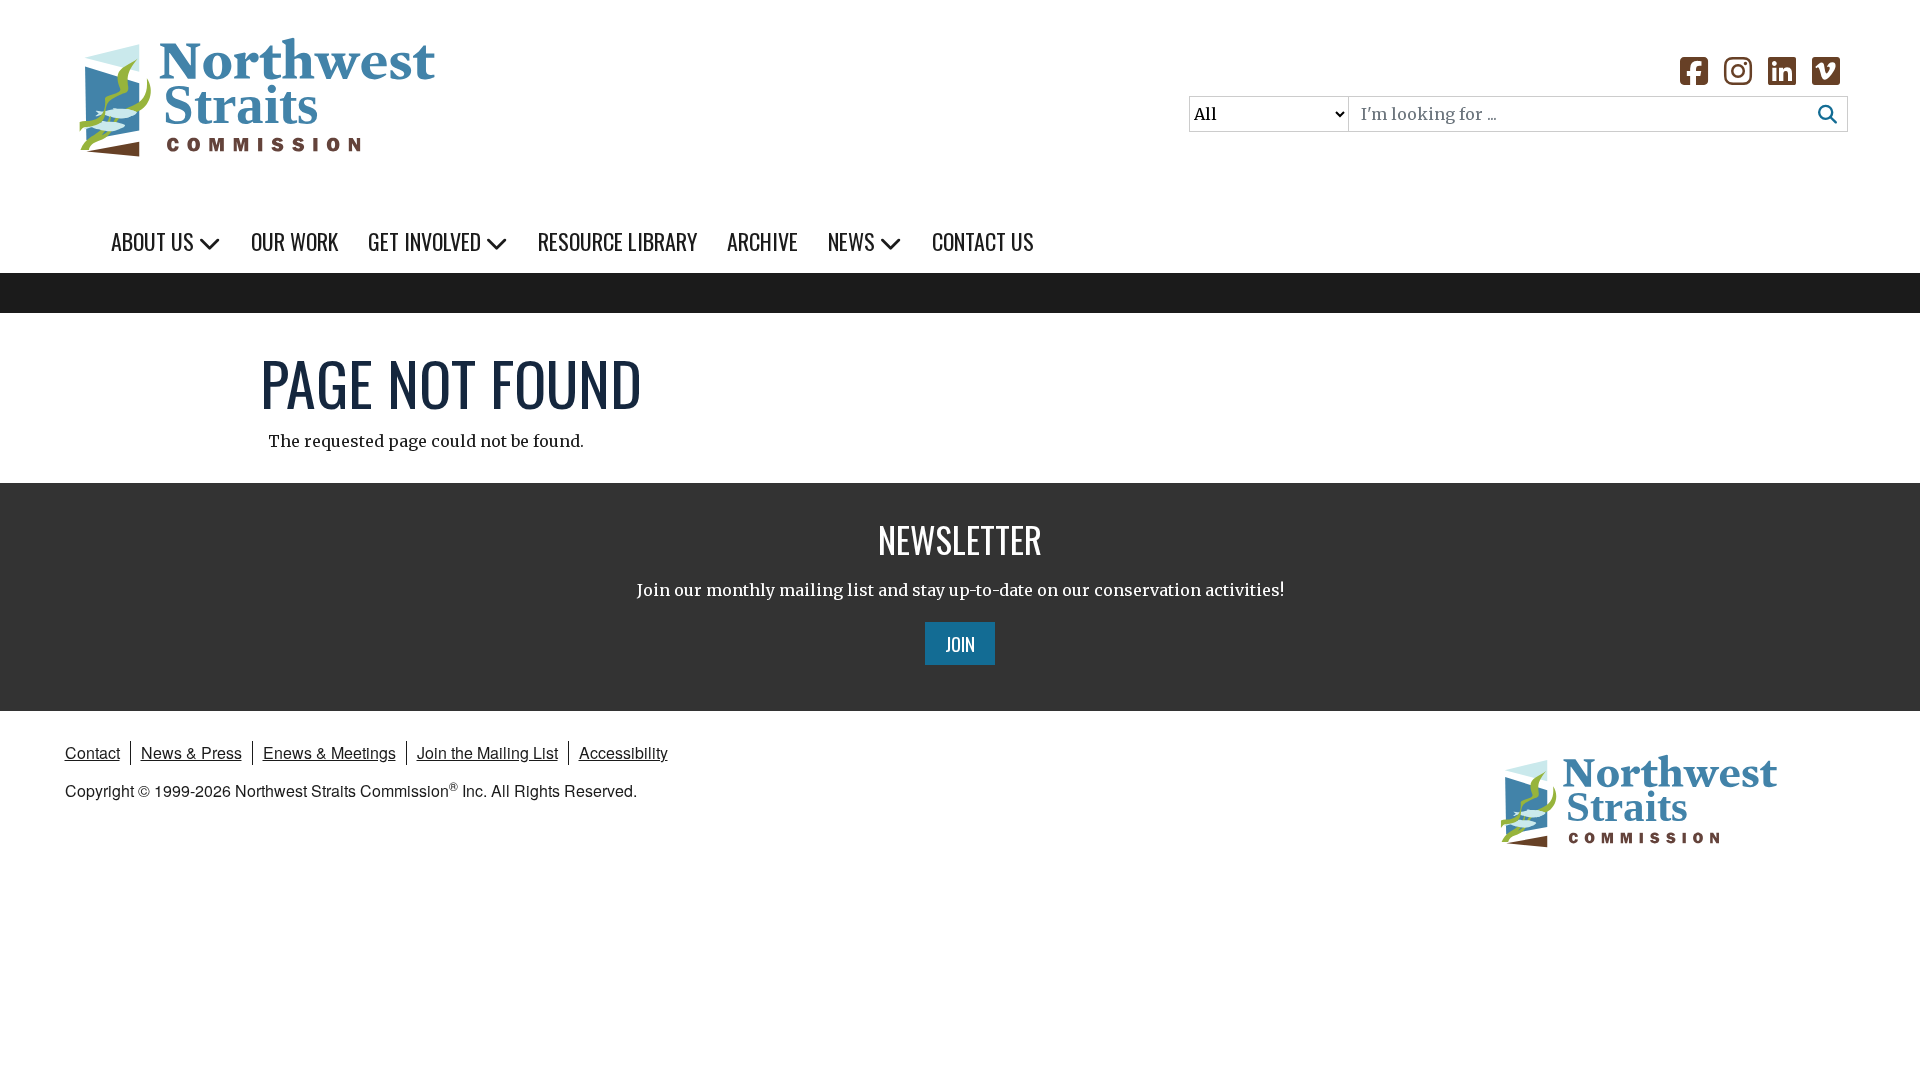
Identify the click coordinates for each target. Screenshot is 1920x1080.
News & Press (191, 752)
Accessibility (623, 752)
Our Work (294, 241)
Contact (92, 752)
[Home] (255, 90)
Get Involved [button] (427, 241)
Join (960, 643)
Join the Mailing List (487, 752)
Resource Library (617, 241)
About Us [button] (155, 241)
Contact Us (983, 241)
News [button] (854, 241)
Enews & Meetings (329, 752)
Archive (762, 241)
